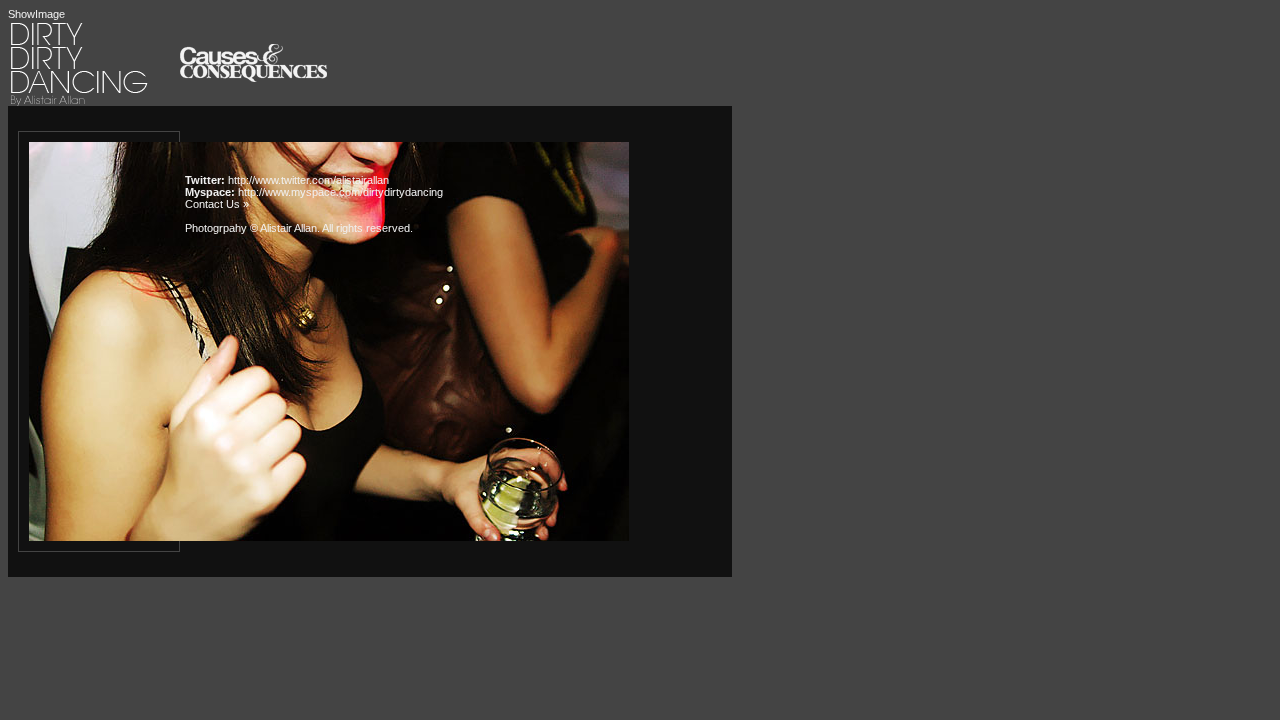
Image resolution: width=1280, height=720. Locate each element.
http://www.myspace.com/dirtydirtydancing (340, 192)
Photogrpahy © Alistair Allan (251, 228)
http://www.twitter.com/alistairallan (308, 180)
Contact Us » (217, 204)
